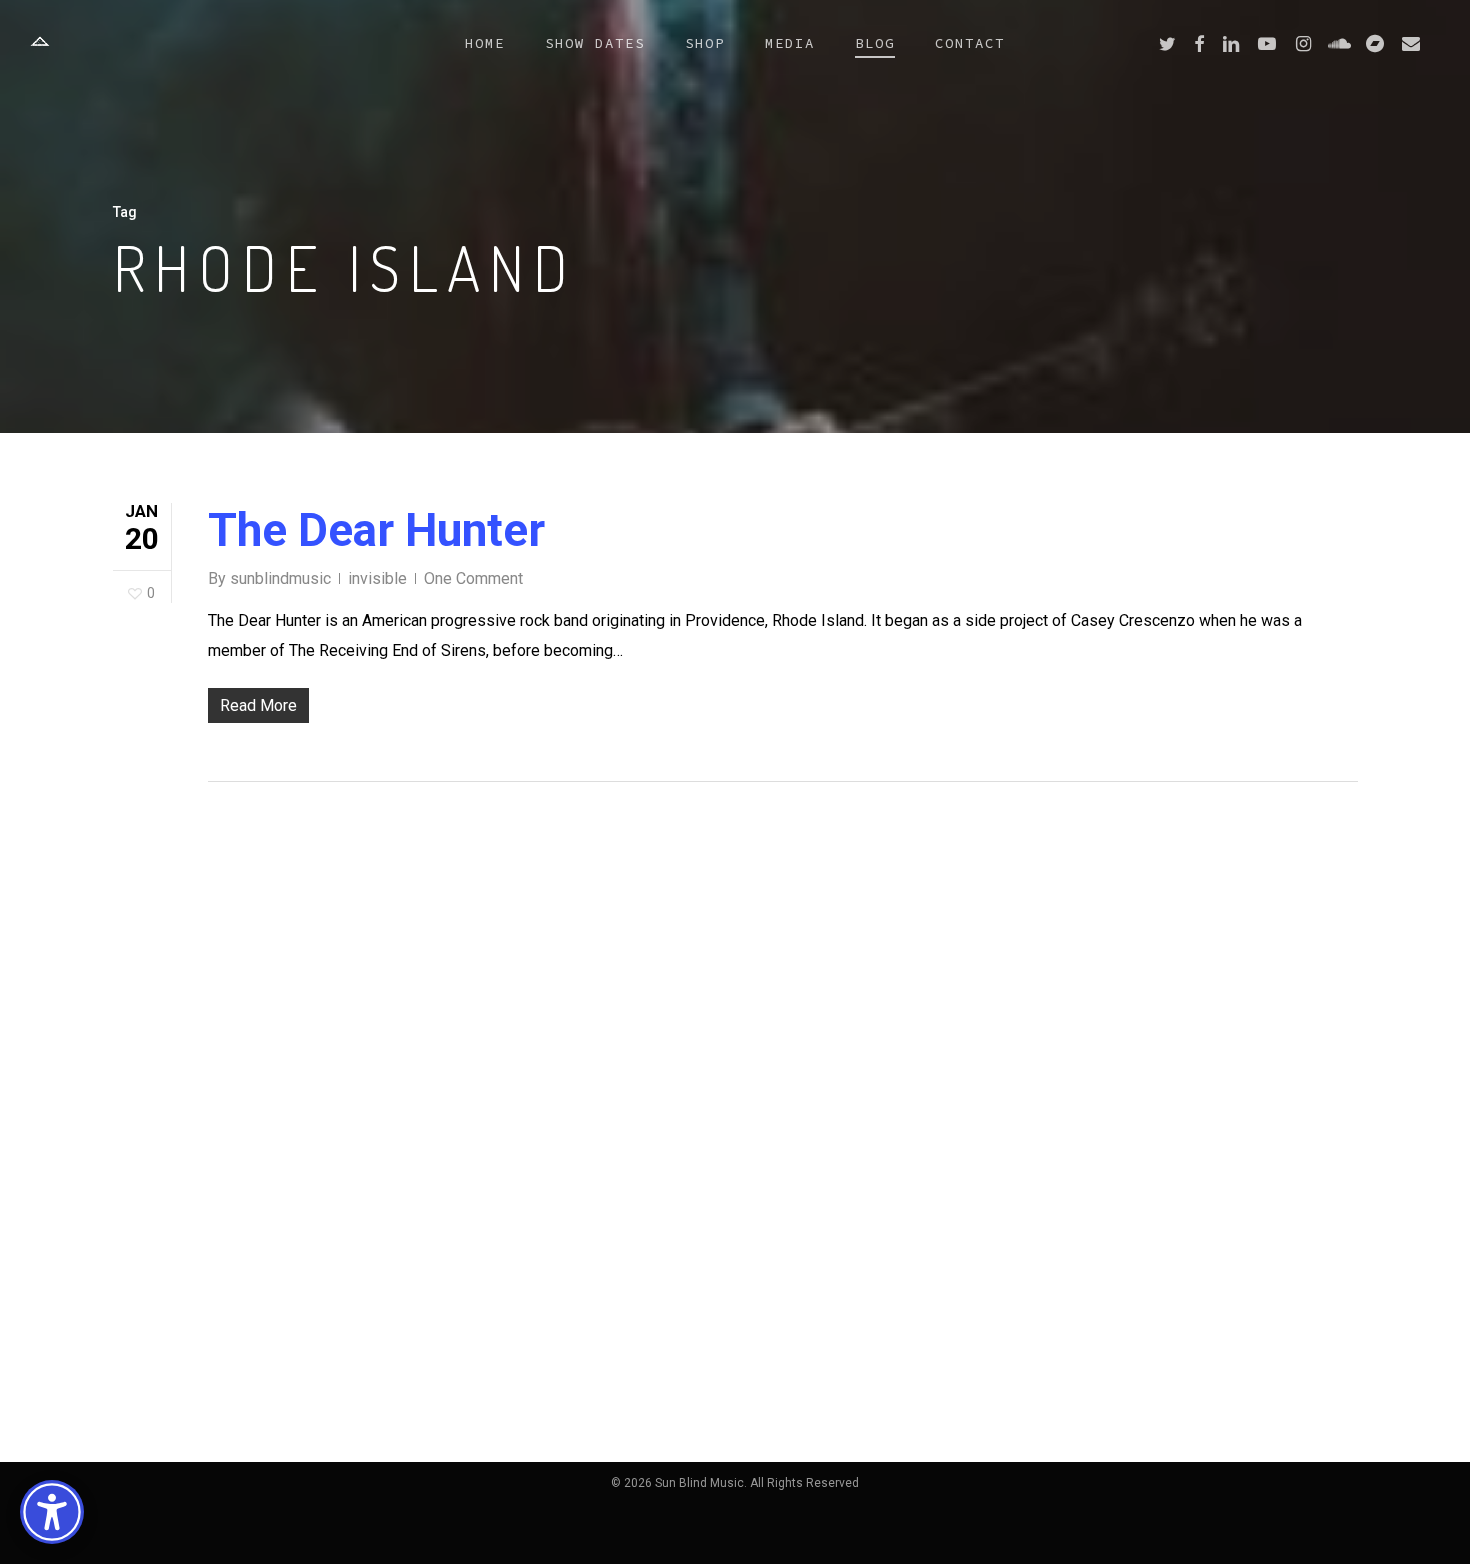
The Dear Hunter (376, 530)
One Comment (473, 578)
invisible (377, 578)
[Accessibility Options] (52, 1512)
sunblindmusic (280, 578)
